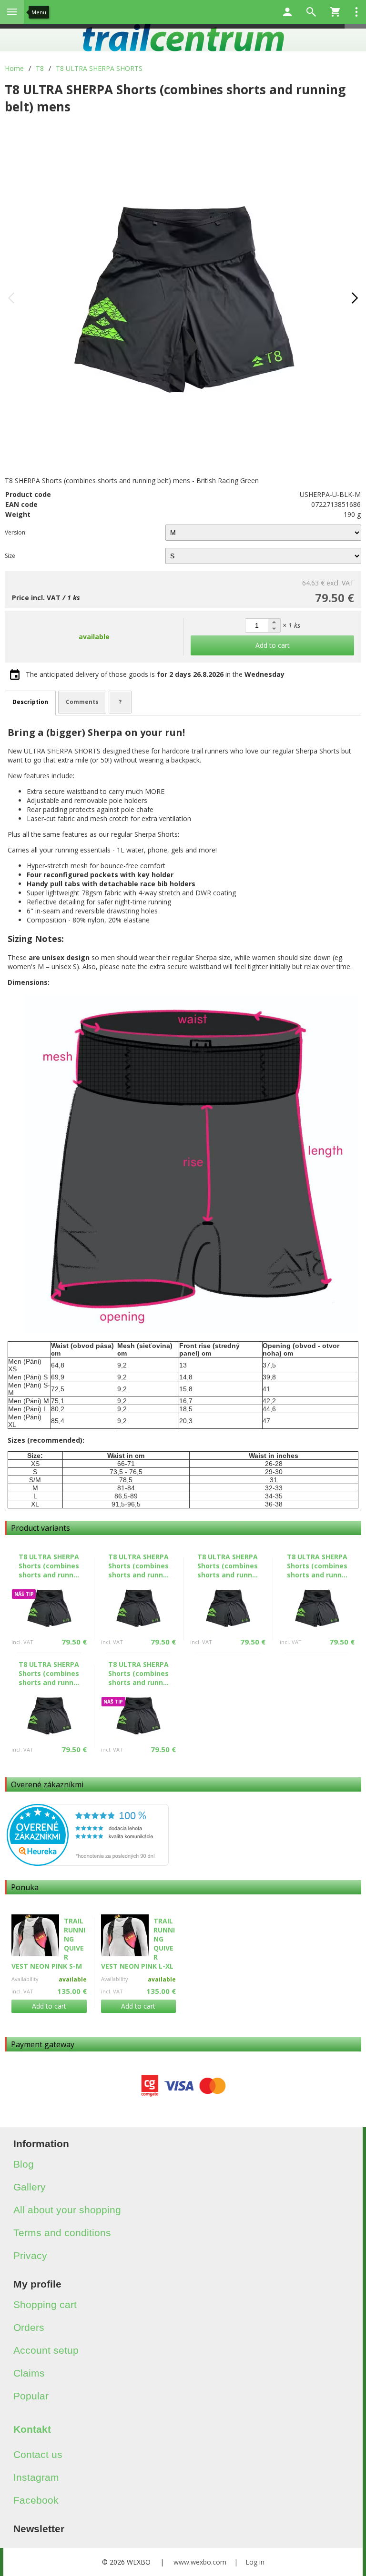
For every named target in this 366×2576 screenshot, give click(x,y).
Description (30, 702)
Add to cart (49, 2006)
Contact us (38, 2454)
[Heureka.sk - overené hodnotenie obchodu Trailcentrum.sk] (88, 1863)
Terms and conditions (62, 2233)
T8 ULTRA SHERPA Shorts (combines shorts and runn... (49, 1566)
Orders (29, 2327)
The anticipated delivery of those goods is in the (155, 674)
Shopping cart (45, 2304)
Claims (29, 2373)
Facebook (36, 2500)
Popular (31, 2396)
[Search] (311, 12)
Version (15, 532)
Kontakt (32, 2429)
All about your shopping (67, 2210)
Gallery (30, 2187)
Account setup (46, 2350)
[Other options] (356, 12)
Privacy (30, 2255)
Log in (255, 2562)
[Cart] (335, 12)
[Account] (287, 12)
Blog (24, 2164)
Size (10, 556)
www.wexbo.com (200, 2562)
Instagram (36, 2477)
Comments (82, 702)
